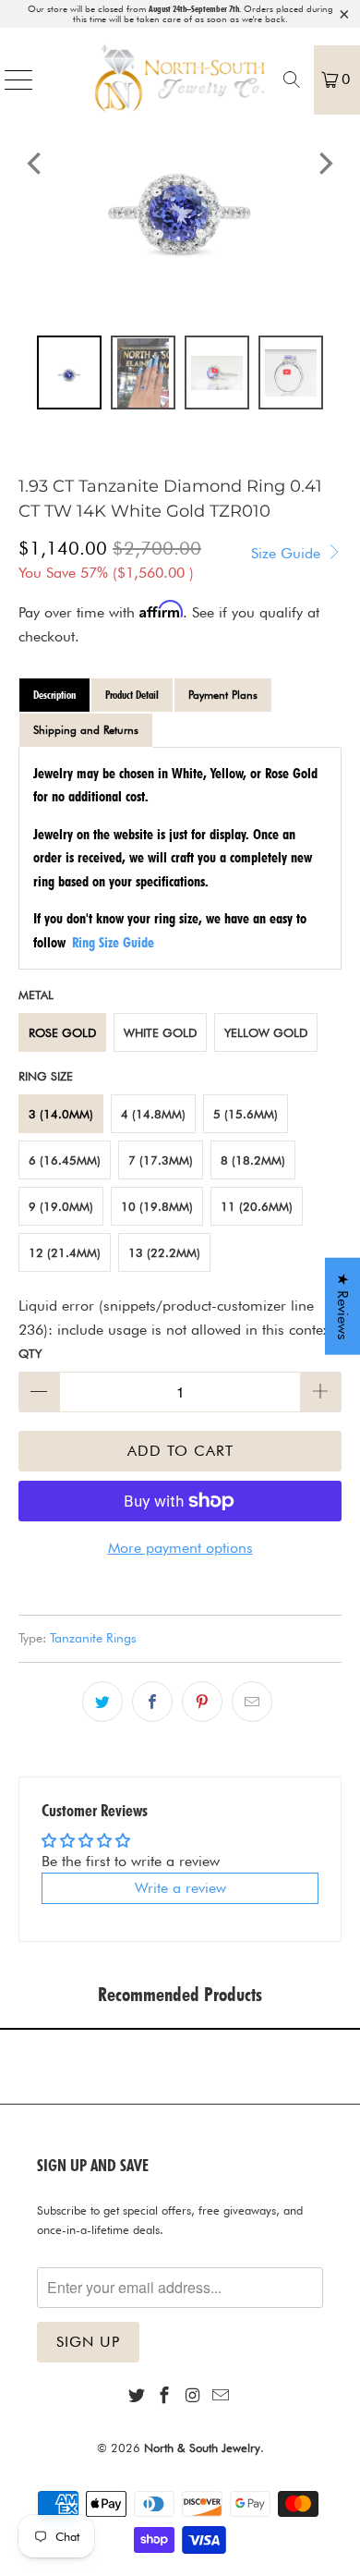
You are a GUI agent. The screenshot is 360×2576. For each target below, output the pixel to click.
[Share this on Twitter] (102, 1702)
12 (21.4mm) (65, 1252)
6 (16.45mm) (65, 1160)
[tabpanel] (180, 858)
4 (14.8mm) (153, 1114)
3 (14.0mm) (61, 1114)
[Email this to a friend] (252, 1702)
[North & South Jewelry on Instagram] (193, 2396)
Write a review (180, 1888)
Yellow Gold (266, 1032)
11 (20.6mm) (257, 1206)
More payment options (180, 1548)
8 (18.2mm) (253, 1160)
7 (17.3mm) (161, 1160)
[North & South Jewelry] (180, 79)
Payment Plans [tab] (223, 695)
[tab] (54, 695)
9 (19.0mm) (61, 1206)
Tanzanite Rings (93, 1637)
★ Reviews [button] (343, 1306)
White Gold (160, 1032)
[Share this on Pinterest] (202, 1702)
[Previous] (36, 163)
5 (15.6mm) (246, 1114)
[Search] (292, 79)
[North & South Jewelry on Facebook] (165, 2396)
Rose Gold (62, 1032)
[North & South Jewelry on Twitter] (137, 2396)
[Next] (324, 163)
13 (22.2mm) (164, 1252)
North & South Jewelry (202, 2448)
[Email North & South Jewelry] (221, 2396)
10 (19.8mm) (157, 1206)
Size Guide (288, 553)
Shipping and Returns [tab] (86, 730)
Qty (30, 1353)
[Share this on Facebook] (152, 1702)
